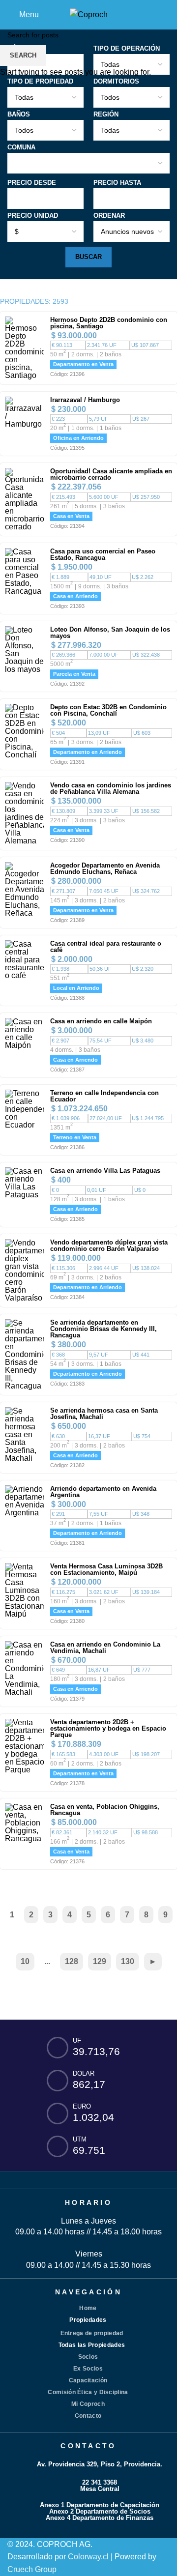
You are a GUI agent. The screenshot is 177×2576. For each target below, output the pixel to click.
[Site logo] (89, 14)
